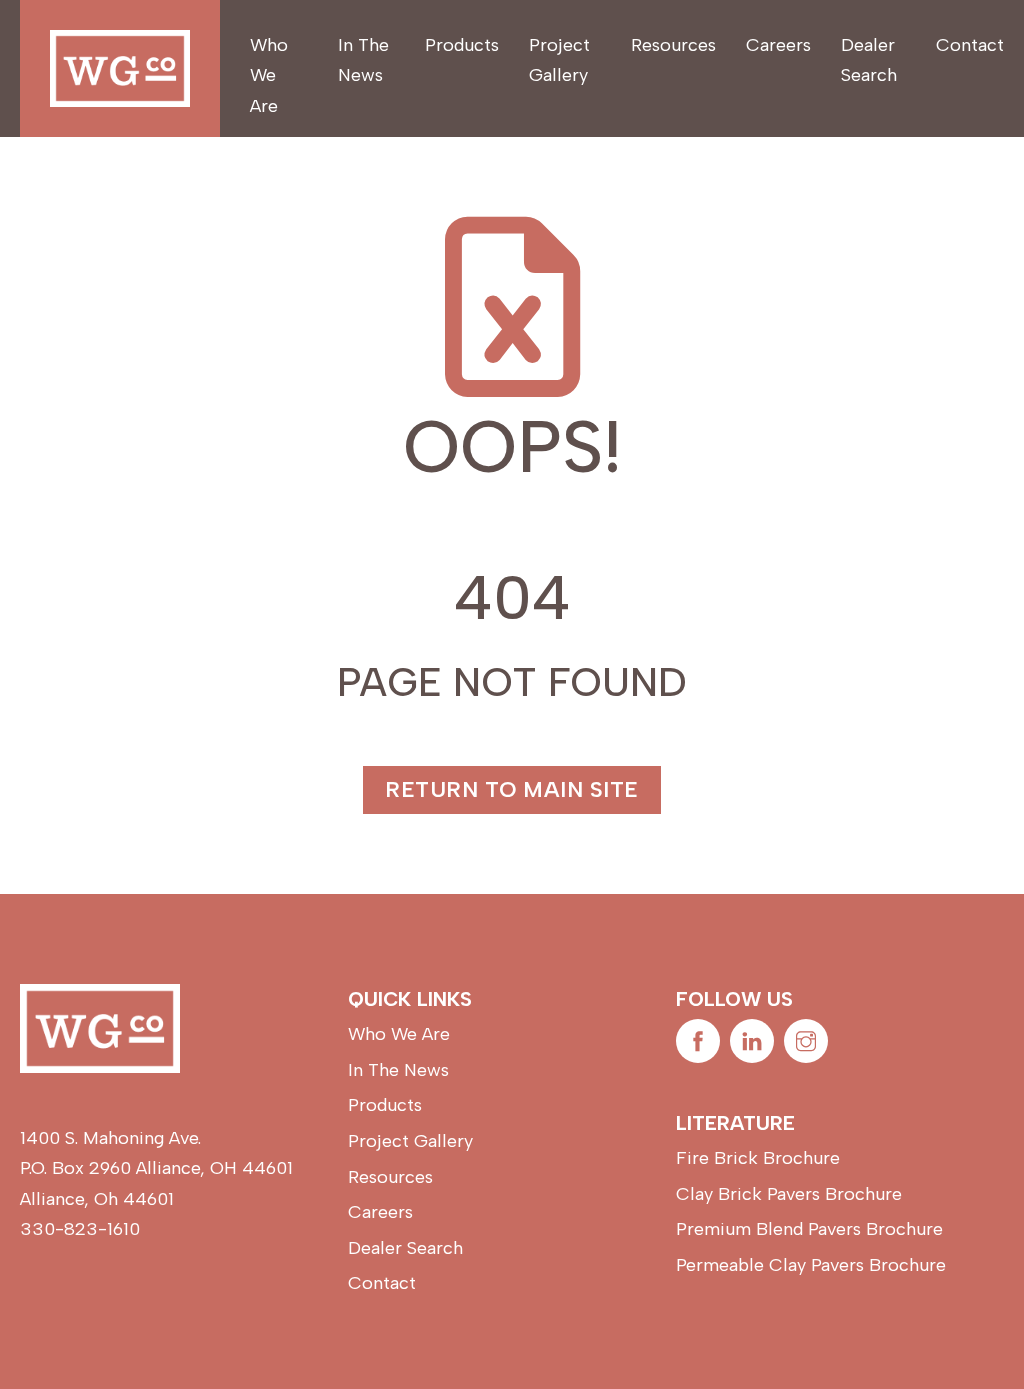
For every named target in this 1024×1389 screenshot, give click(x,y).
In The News (363, 60)
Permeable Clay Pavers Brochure (811, 1265)
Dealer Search (869, 60)
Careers (778, 45)
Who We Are (269, 75)
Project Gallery (559, 60)
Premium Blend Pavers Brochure (809, 1229)
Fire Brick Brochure (758, 1158)
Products (462, 45)
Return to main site (512, 789)
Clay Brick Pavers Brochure (789, 1194)
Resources (673, 45)
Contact (970, 45)
